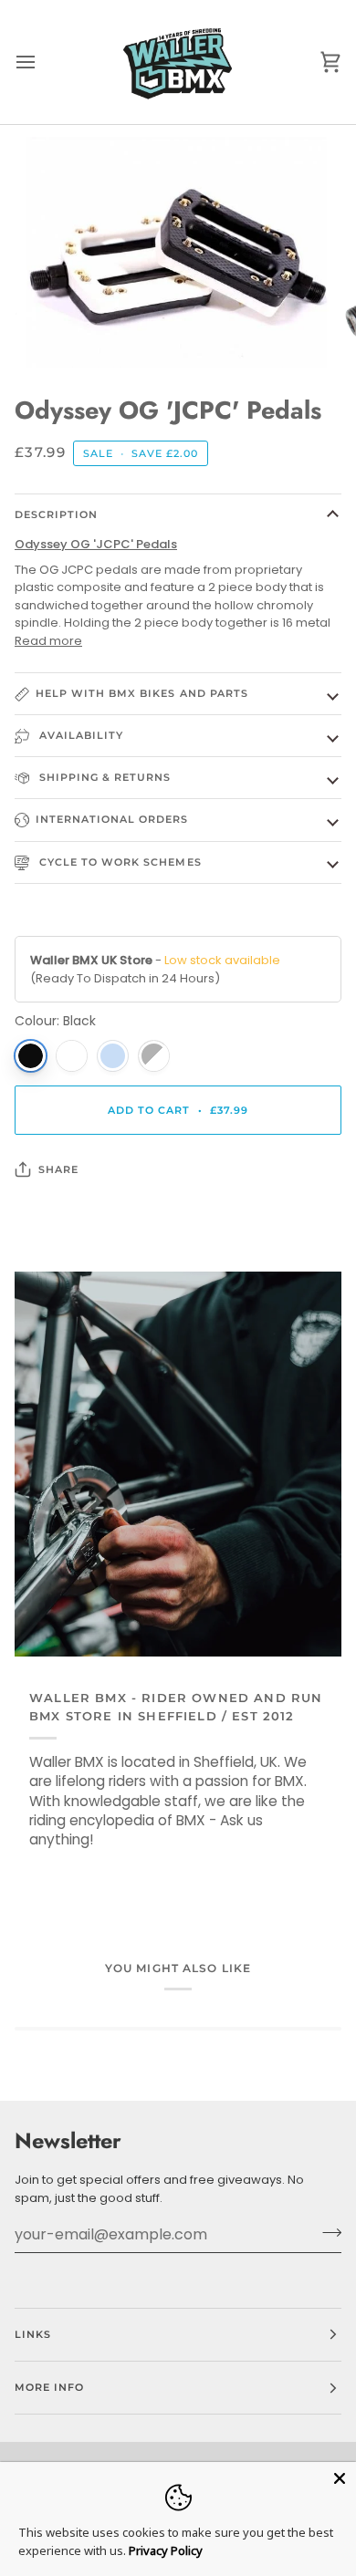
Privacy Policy (166, 2550)
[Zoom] (61, 333)
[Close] (340, 2478)
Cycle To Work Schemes (119, 862)
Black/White (154, 1056)
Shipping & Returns (104, 777)
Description (56, 514)
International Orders (112, 819)
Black (31, 1056)
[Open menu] (42, 62)
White (72, 1056)
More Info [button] (49, 2387)
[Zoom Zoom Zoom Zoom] (178, 252)
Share (58, 1169)
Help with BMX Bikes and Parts (142, 693)
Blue (113, 1056)
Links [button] (33, 2334)
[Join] (326, 2232)
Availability (79, 735)
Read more (48, 641)
